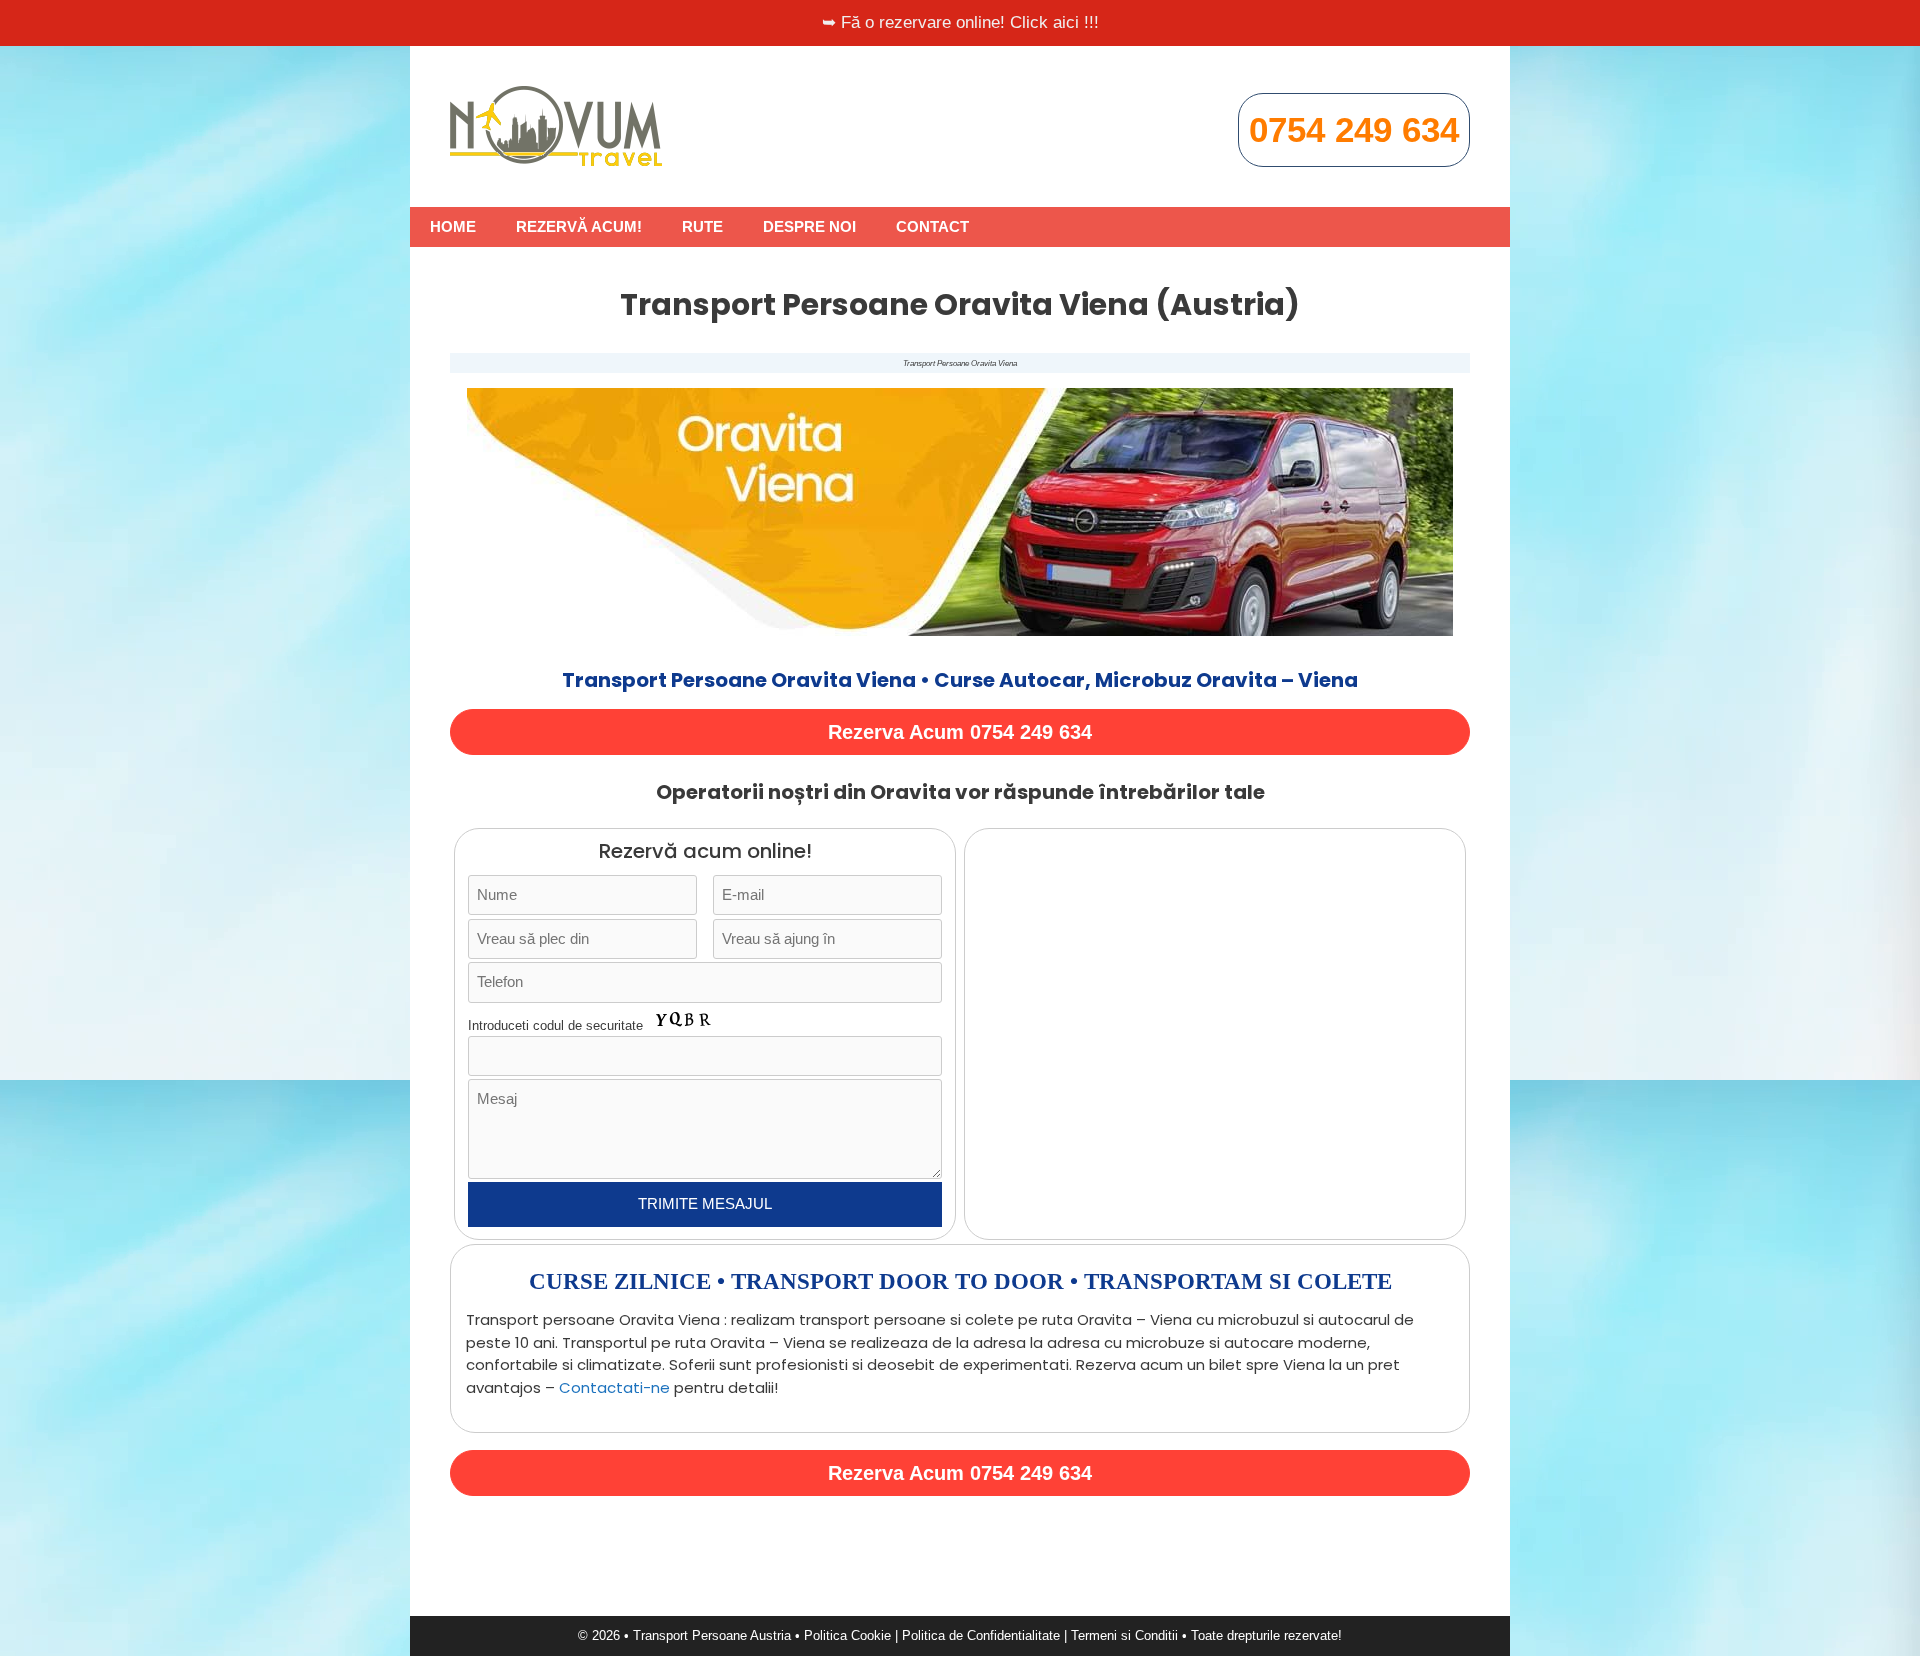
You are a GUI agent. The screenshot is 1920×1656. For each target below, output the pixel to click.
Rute (702, 226)
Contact (932, 226)
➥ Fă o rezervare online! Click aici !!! (960, 22)
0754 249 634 (1354, 129)
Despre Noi (809, 226)
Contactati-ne (614, 1387)
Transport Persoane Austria (712, 1635)
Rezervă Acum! (579, 226)
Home (453, 226)
